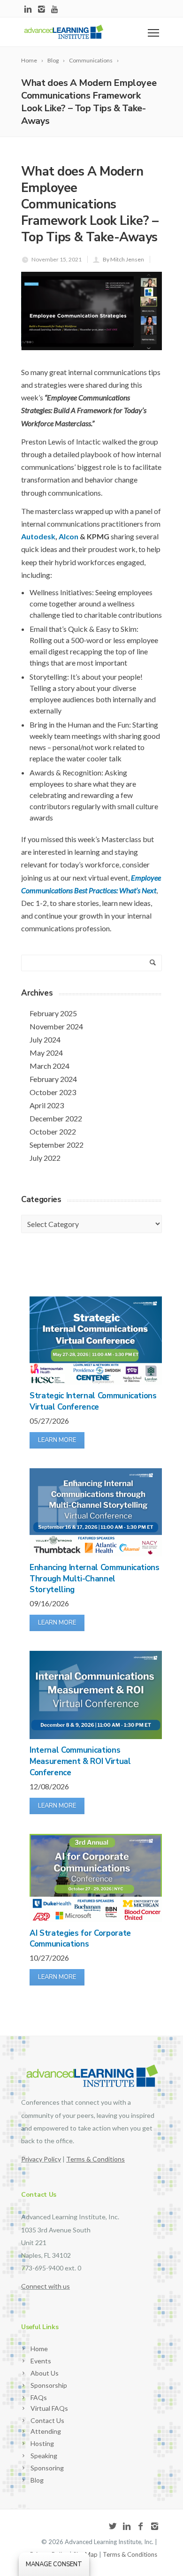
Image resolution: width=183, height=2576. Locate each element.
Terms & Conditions (130, 2554)
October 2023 (53, 1092)
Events (41, 2361)
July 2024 (45, 1039)
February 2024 (53, 1079)
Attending (46, 2431)
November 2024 (56, 1026)
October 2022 (53, 1131)
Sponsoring (47, 2468)
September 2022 (57, 1145)
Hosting (42, 2443)
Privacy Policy (41, 2159)
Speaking (44, 2456)
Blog (37, 2480)
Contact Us (47, 2420)
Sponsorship (49, 2385)
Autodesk (38, 536)
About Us (45, 2373)
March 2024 (50, 1066)
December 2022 (56, 1118)
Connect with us (46, 2286)
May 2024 (46, 1053)
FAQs (39, 2397)
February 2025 (53, 1013)
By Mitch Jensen (123, 259)
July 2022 (45, 1158)
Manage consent (54, 2564)
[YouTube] (55, 10)
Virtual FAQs (49, 2408)
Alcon (69, 536)
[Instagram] (42, 10)
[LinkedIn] (28, 10)
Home (39, 2349)
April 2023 (47, 1105)
